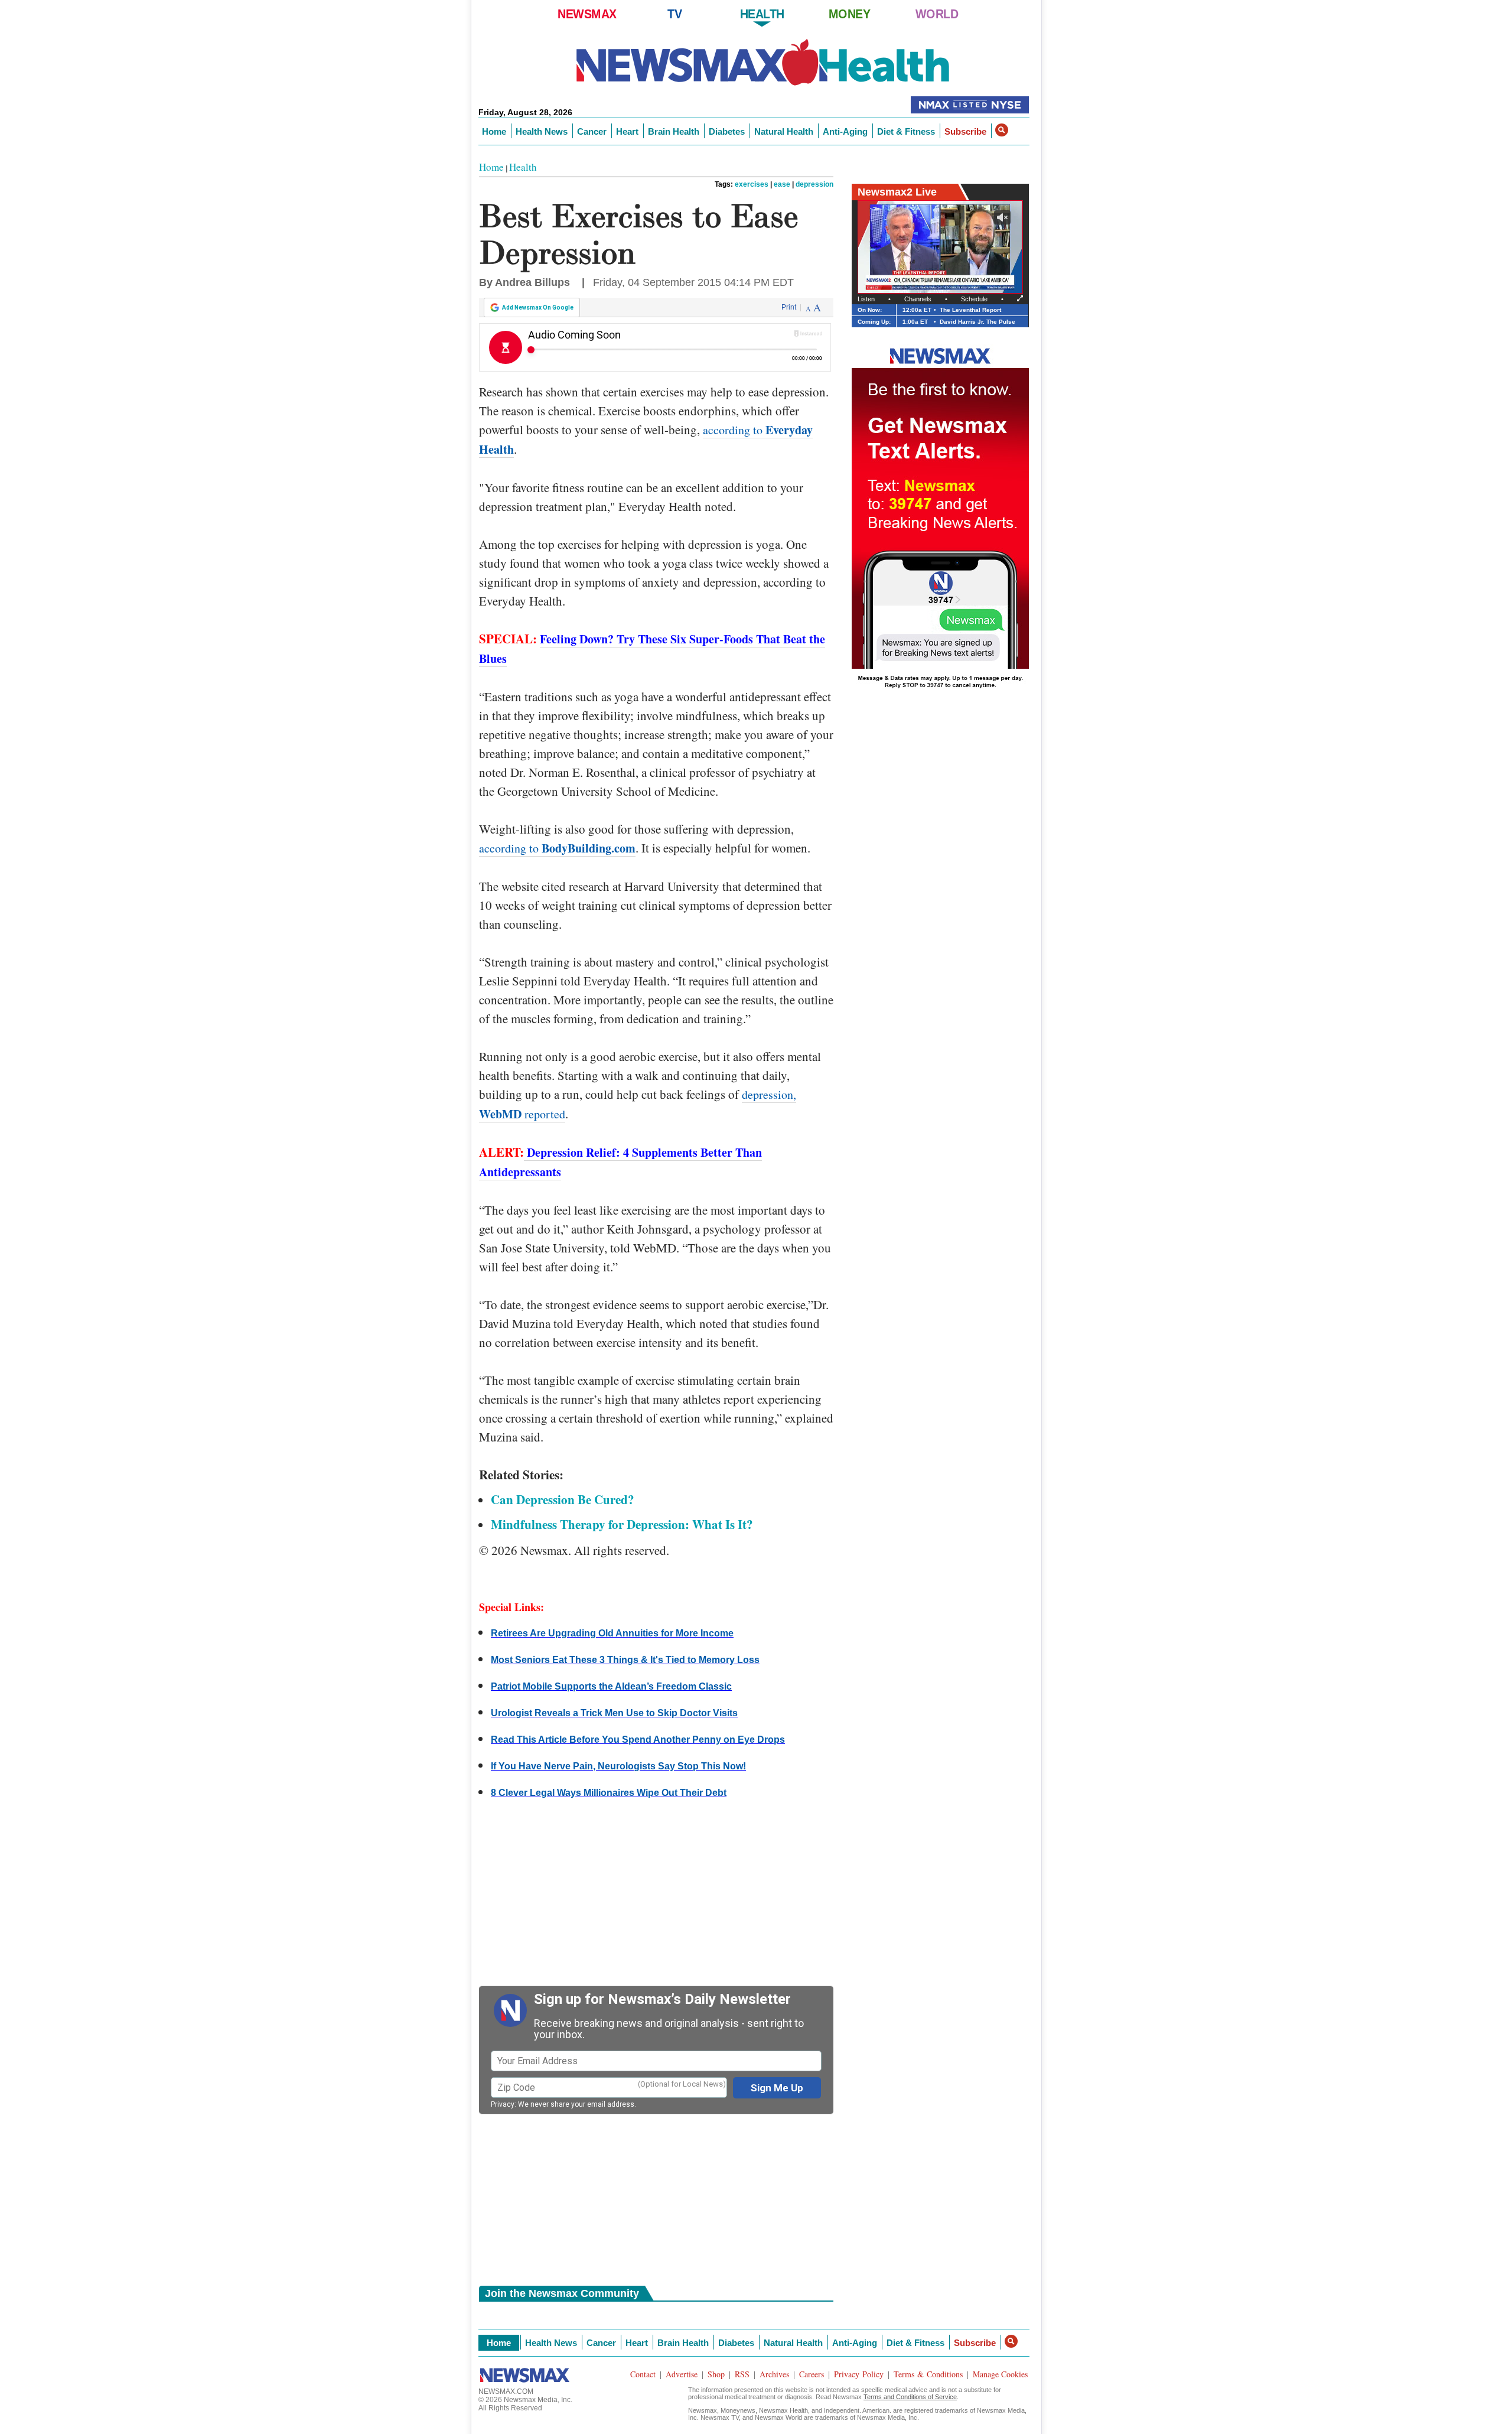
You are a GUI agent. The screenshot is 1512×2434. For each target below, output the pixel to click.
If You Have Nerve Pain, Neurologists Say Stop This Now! (618, 1766)
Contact (643, 2374)
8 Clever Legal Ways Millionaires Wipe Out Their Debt (609, 1793)
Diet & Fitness (906, 131)
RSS (742, 2374)
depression (814, 184)
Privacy (503, 2104)
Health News (542, 131)
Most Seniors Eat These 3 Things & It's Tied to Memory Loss (625, 1660)
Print (789, 307)
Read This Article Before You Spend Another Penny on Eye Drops (638, 1740)
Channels (918, 299)
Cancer (592, 131)
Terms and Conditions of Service (910, 2397)
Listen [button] (866, 299)
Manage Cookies (1000, 2374)
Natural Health (784, 131)
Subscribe (965, 131)
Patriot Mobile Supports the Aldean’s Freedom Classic (611, 1686)
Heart (627, 131)
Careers (812, 2374)
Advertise (682, 2374)
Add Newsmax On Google (538, 307)
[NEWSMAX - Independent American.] (763, 64)
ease (782, 184)
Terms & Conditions (928, 2374)
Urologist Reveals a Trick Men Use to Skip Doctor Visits (614, 1713)
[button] (1002, 130)
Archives (774, 2374)
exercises (752, 184)
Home (494, 131)
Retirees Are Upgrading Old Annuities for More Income (612, 1633)
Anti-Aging (845, 131)
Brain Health (674, 131)
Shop (716, 2374)
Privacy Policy (859, 2374)
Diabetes (727, 131)
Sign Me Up (777, 2088)
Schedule (974, 299)
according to (557, 848)
